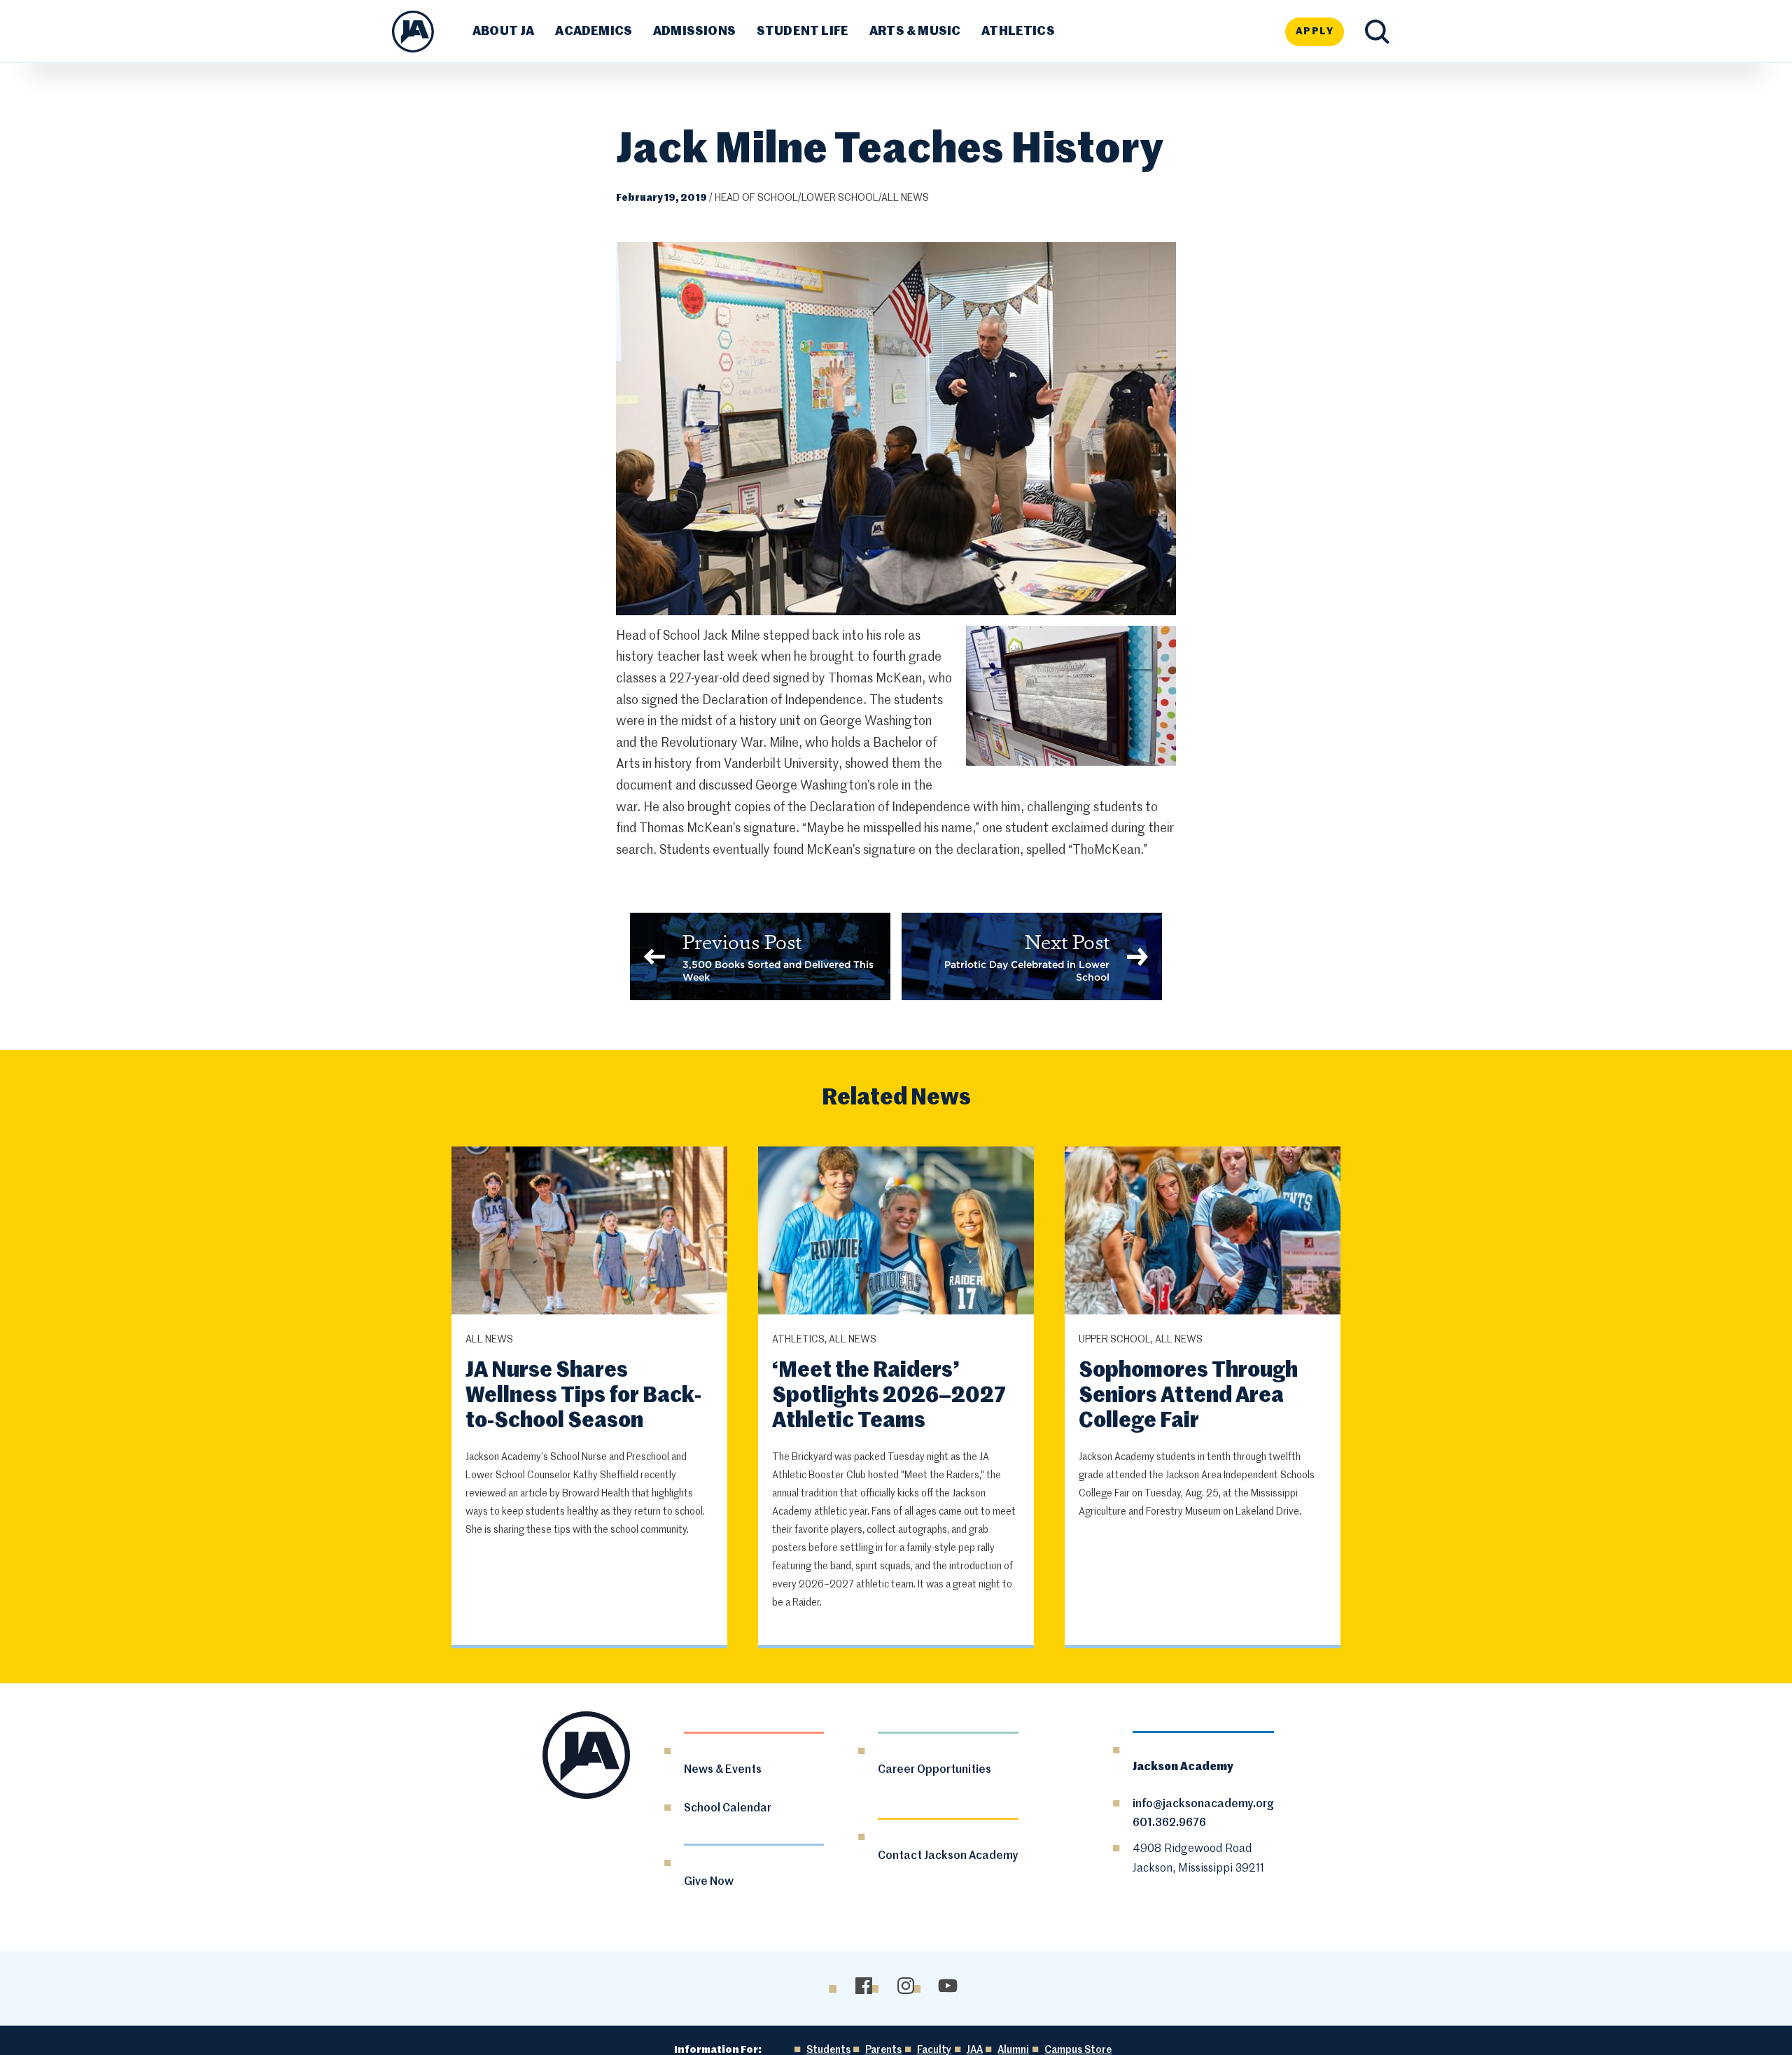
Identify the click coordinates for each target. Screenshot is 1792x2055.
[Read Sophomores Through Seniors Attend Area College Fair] (1203, 1232)
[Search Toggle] (1377, 32)
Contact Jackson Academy (948, 1856)
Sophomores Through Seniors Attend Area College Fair (1188, 1396)
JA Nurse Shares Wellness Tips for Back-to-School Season (583, 1396)
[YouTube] (947, 1985)
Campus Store (1078, 2050)
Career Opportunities (934, 1770)
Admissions (694, 31)
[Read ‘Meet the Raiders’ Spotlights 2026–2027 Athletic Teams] (896, 1232)
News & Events (723, 1770)
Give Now (709, 1882)
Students (828, 2050)
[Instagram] (905, 1985)
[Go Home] (413, 31)
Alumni (1013, 2050)
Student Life (803, 31)
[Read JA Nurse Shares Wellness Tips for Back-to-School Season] (589, 1232)
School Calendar (728, 1809)
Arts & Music (915, 31)
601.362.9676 (1169, 1823)
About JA (503, 31)
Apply (1315, 31)
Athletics (1018, 31)
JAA (975, 2050)
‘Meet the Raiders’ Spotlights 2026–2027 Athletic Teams (889, 1396)
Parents (883, 2050)
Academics (594, 31)
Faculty (934, 2050)
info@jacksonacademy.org (1203, 1804)
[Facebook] (863, 1985)
